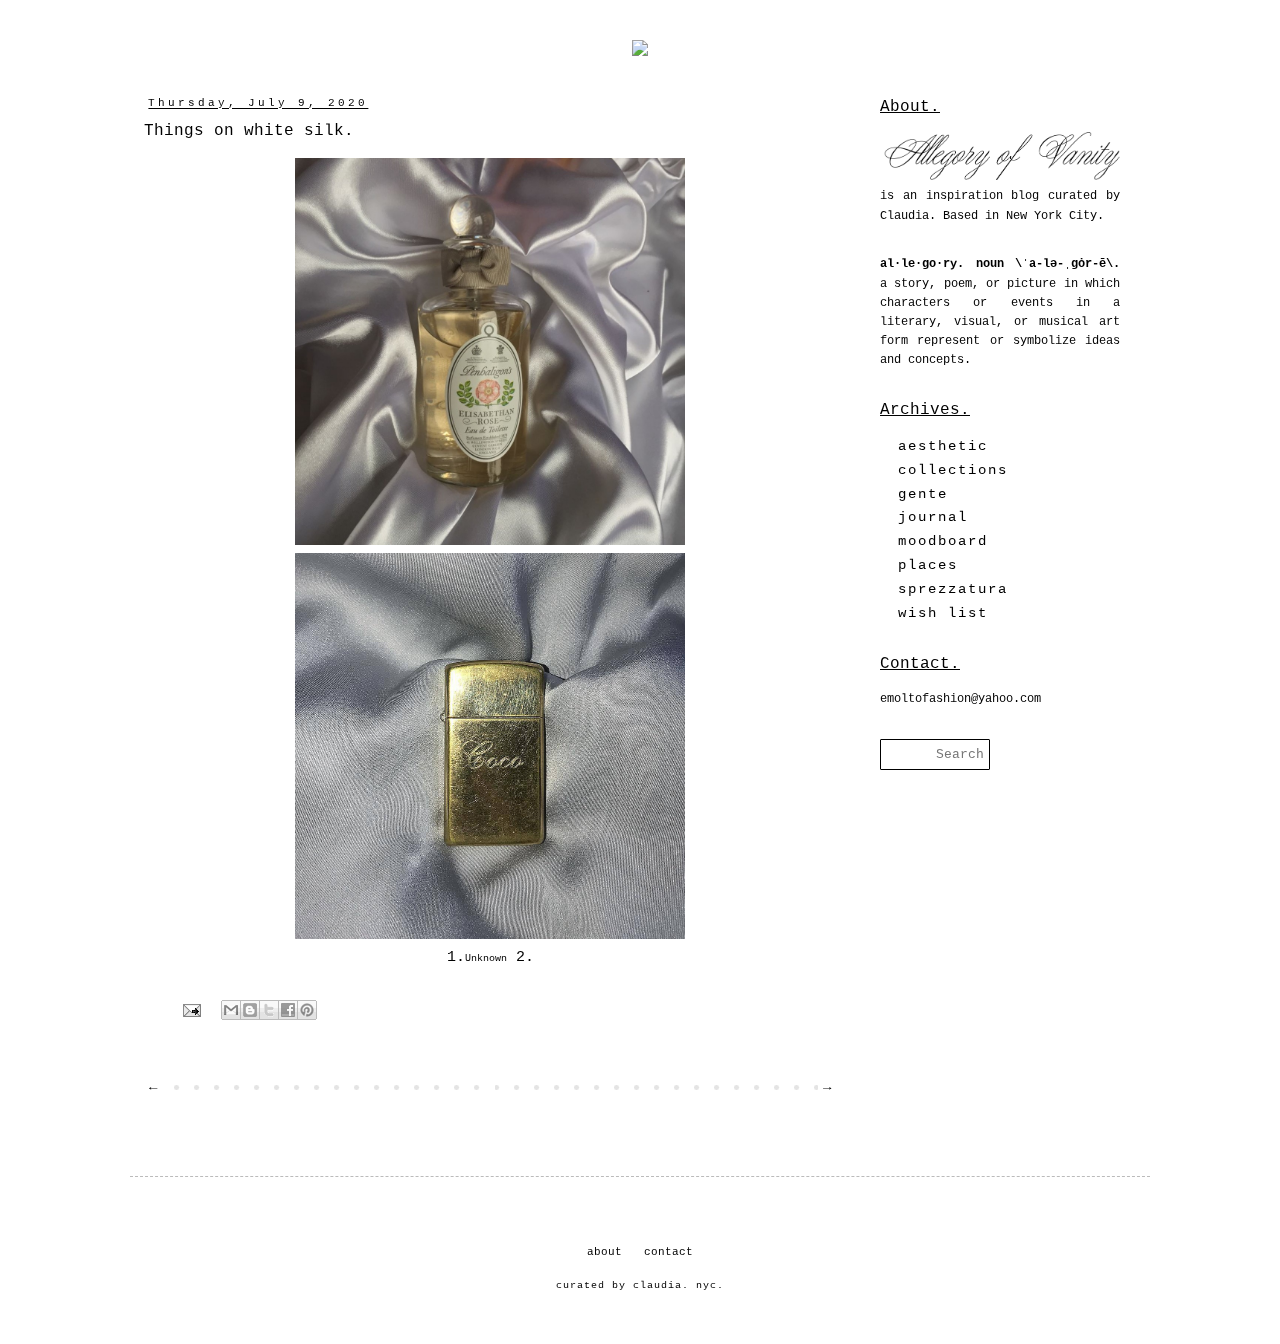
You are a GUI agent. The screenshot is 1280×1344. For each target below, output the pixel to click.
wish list (943, 613)
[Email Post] (193, 1011)
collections (953, 470)
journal (933, 517)
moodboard (943, 541)
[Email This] (231, 1010)
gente (923, 494)
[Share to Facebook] (288, 1010)
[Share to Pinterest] (307, 1010)
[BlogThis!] (250, 1010)
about (604, 1252)
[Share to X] (269, 1010)
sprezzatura (953, 589)
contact (668, 1252)
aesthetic (943, 446)
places (928, 565)
